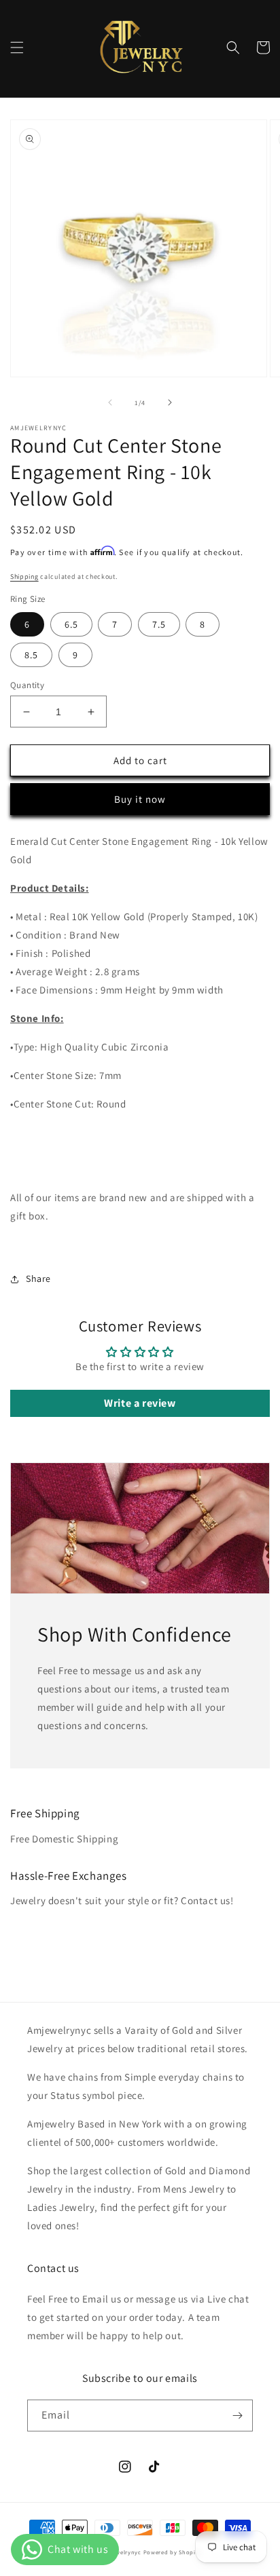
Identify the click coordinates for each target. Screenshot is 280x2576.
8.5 (31, 655)
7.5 (159, 624)
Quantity (27, 685)
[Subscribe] (237, 2416)
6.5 (71, 624)
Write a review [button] (140, 1403)
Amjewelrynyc (121, 2552)
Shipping (24, 576)
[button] (17, 48)
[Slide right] (170, 402)
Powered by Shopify (172, 2552)
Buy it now (140, 799)
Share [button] (38, 1278)
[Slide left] (110, 402)
